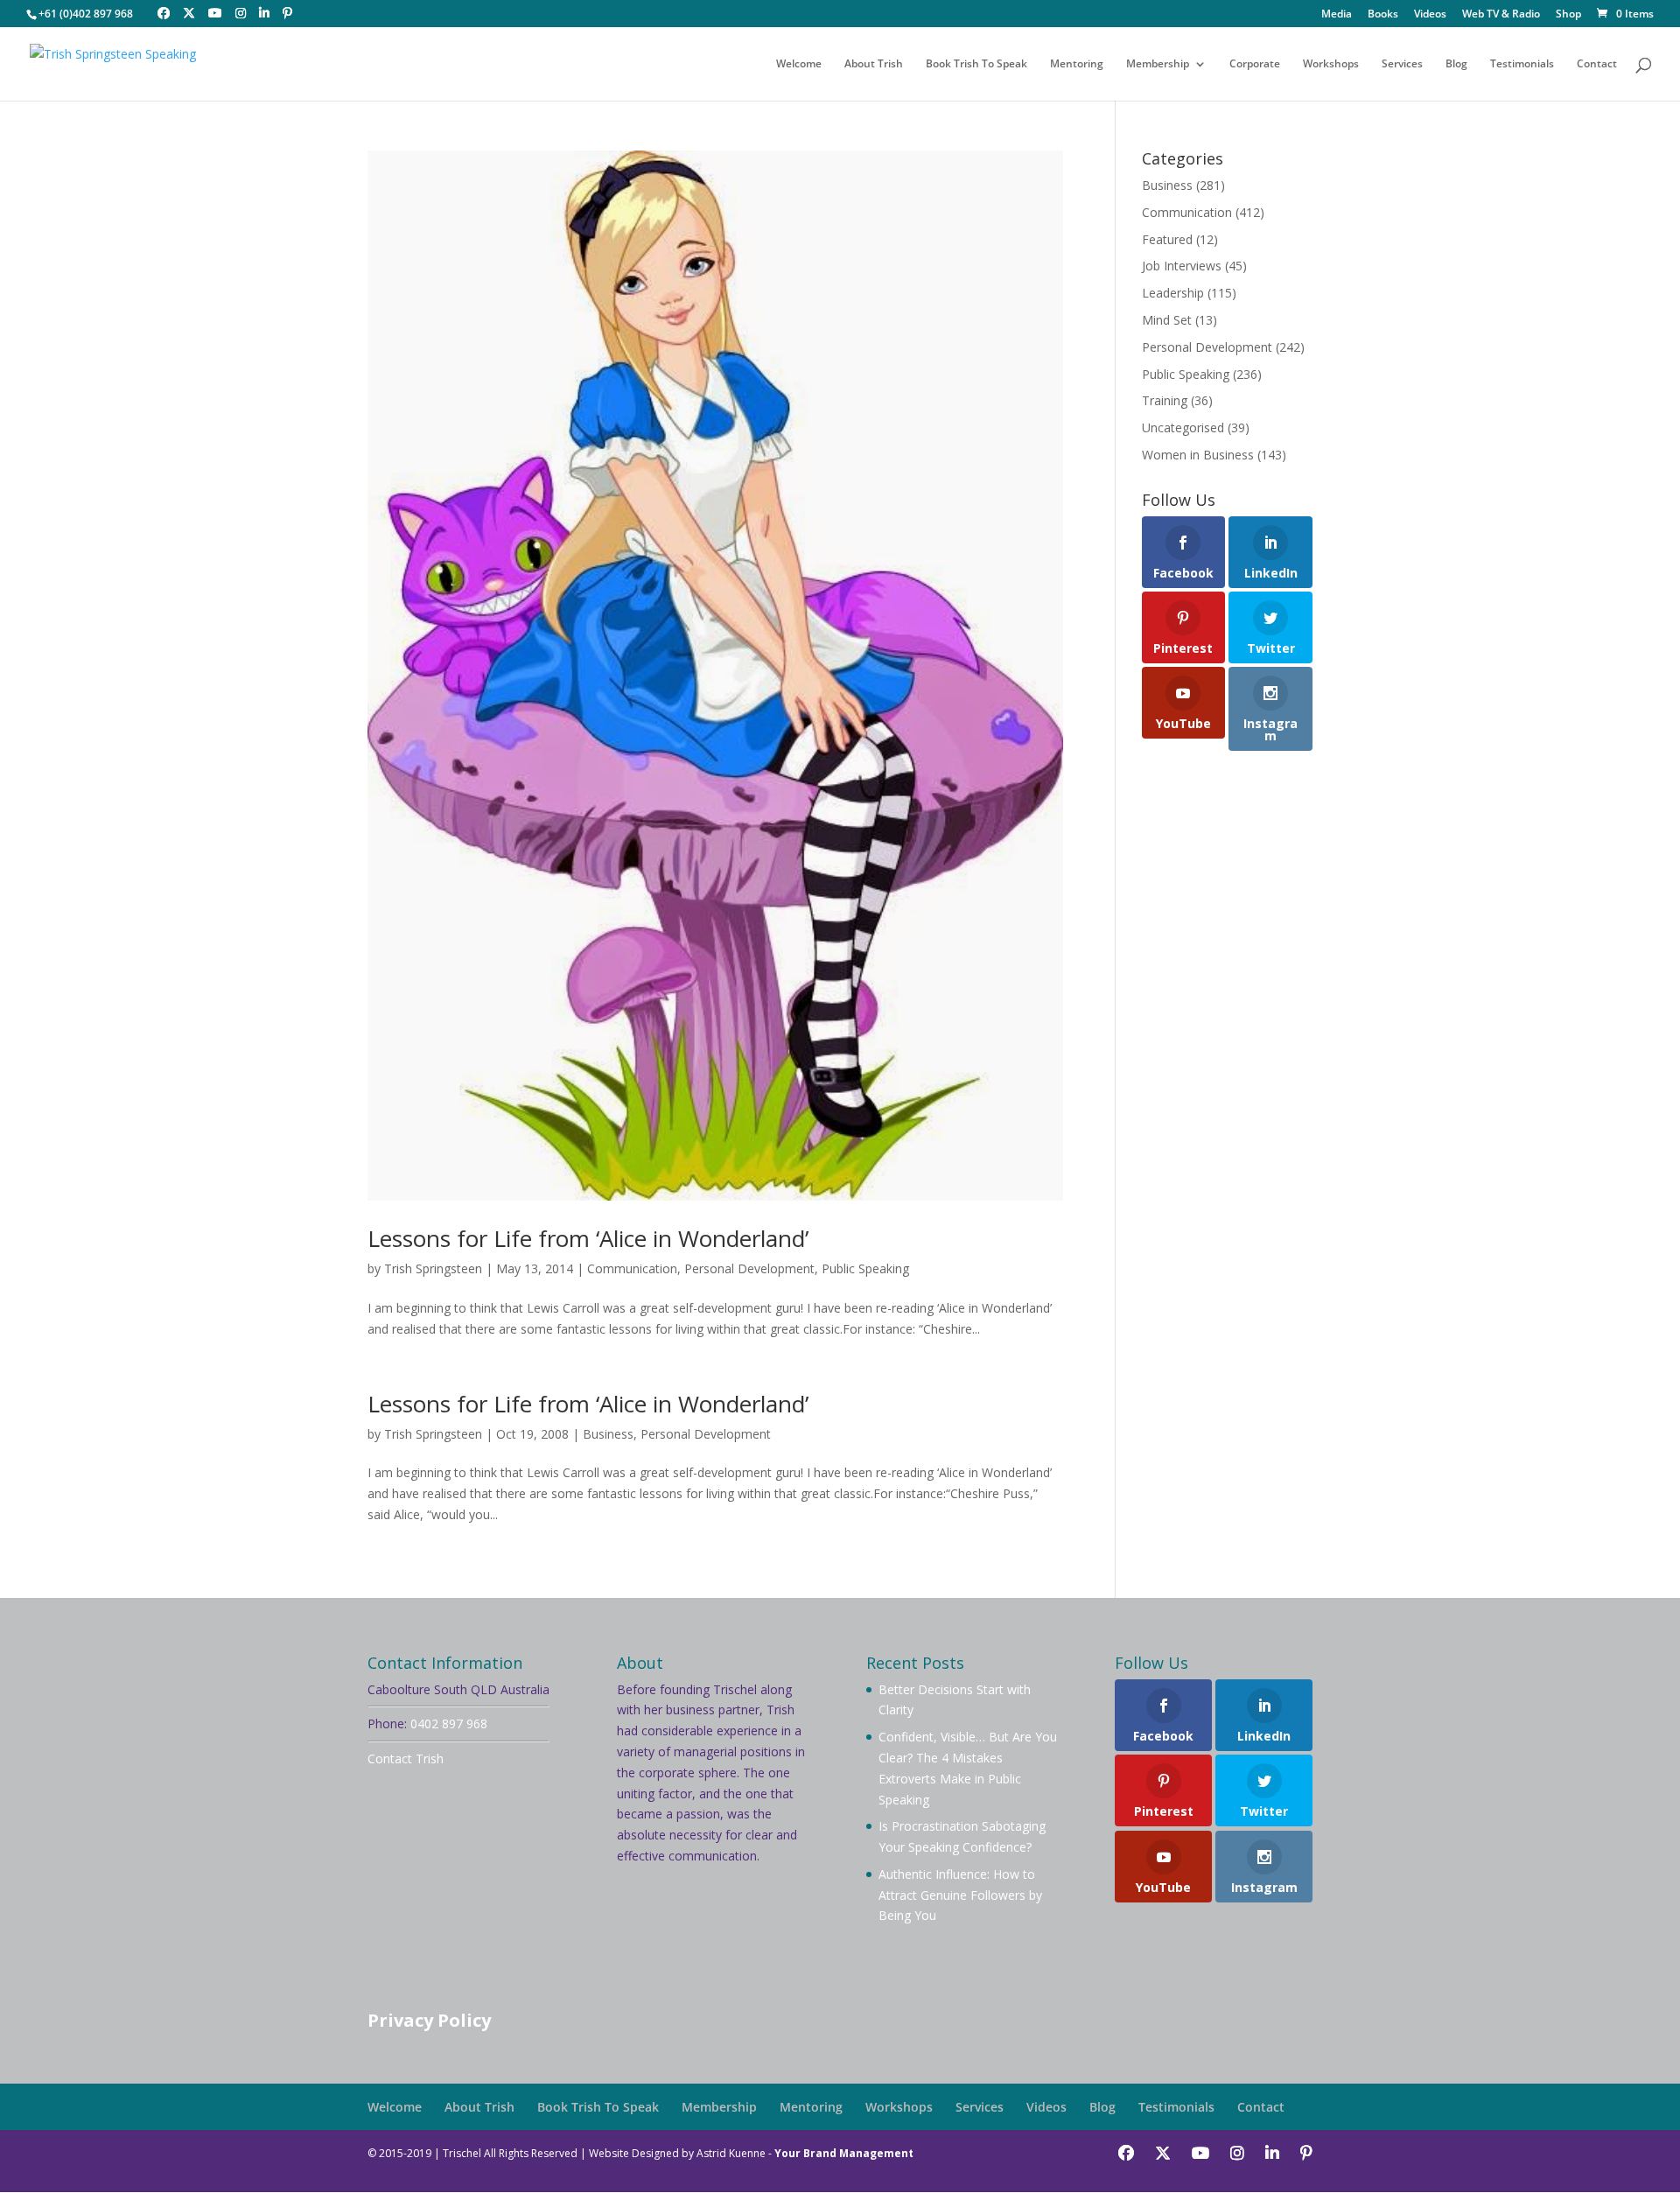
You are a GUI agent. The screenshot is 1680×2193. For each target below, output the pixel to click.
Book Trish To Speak (976, 64)
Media (1337, 15)
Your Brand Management (844, 2153)
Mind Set (1167, 320)
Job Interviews (1182, 266)
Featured (1167, 239)
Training (1165, 400)
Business (608, 1434)
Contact (1597, 64)
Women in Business (1198, 455)
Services (1402, 64)
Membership (1158, 64)
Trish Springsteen (433, 1268)
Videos (1430, 15)
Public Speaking (865, 1268)
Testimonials (1522, 64)
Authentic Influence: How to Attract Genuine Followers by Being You (960, 1895)
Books (1383, 15)
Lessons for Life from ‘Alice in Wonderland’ (588, 1238)
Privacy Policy (429, 2020)
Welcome (799, 64)
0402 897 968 (449, 1724)
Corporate (1255, 64)
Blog (1456, 64)
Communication (632, 1268)
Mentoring (1077, 64)
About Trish (874, 64)
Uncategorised (1183, 427)
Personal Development (749, 1268)
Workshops (1331, 64)
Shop (1568, 15)
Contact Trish (406, 1759)
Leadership (1173, 293)
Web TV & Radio (1501, 15)
